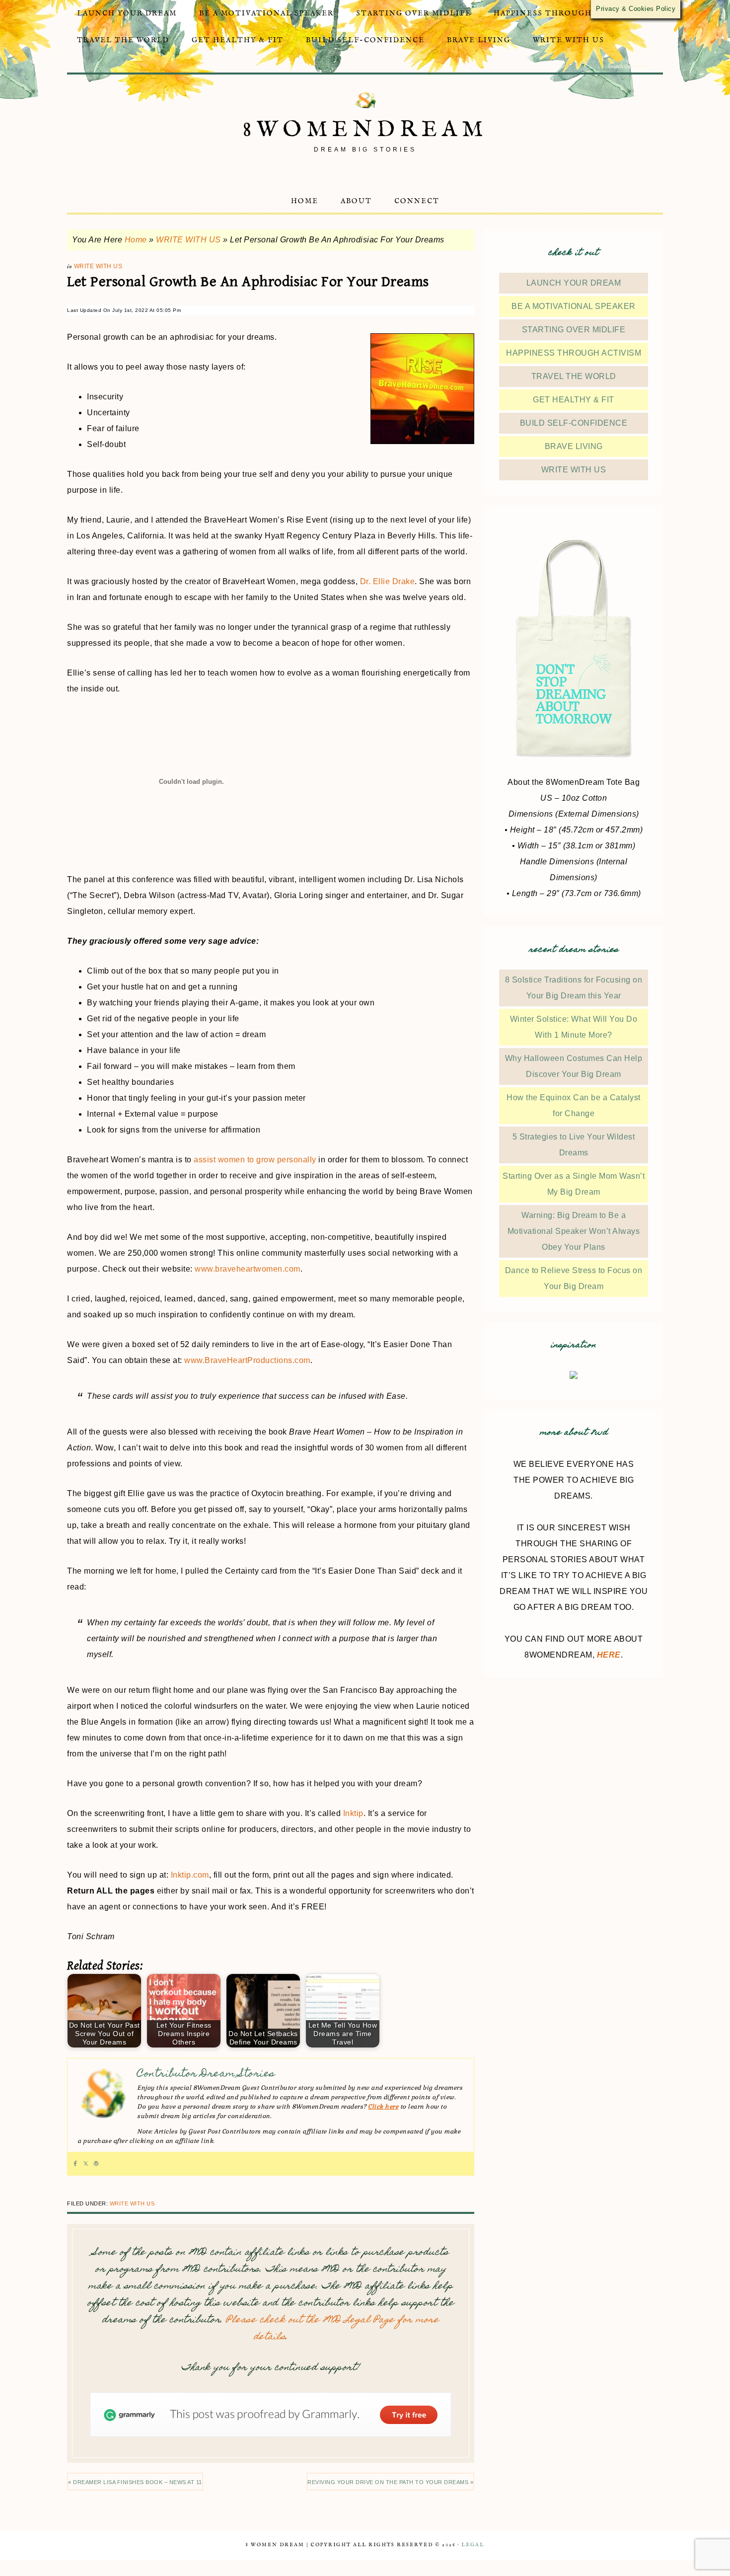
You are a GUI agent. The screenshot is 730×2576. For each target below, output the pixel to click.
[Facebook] (75, 2164)
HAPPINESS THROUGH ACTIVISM (574, 353)
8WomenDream (365, 130)
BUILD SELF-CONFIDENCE (574, 423)
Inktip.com (190, 1875)
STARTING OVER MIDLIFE (574, 330)
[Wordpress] (96, 2164)
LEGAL (473, 2545)
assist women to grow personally (255, 1160)
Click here (383, 2107)
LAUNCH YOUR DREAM (574, 283)
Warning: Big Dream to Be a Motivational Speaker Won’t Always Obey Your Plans (574, 1231)
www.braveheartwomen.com (248, 1269)
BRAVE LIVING (574, 446)
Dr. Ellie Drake (388, 581)
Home (136, 240)
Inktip (353, 1813)
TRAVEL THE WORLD (574, 376)
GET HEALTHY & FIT (574, 400)
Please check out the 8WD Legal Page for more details (332, 2329)
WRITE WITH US (188, 240)
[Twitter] (86, 2164)
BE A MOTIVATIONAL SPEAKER (574, 306)
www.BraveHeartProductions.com (247, 1360)
